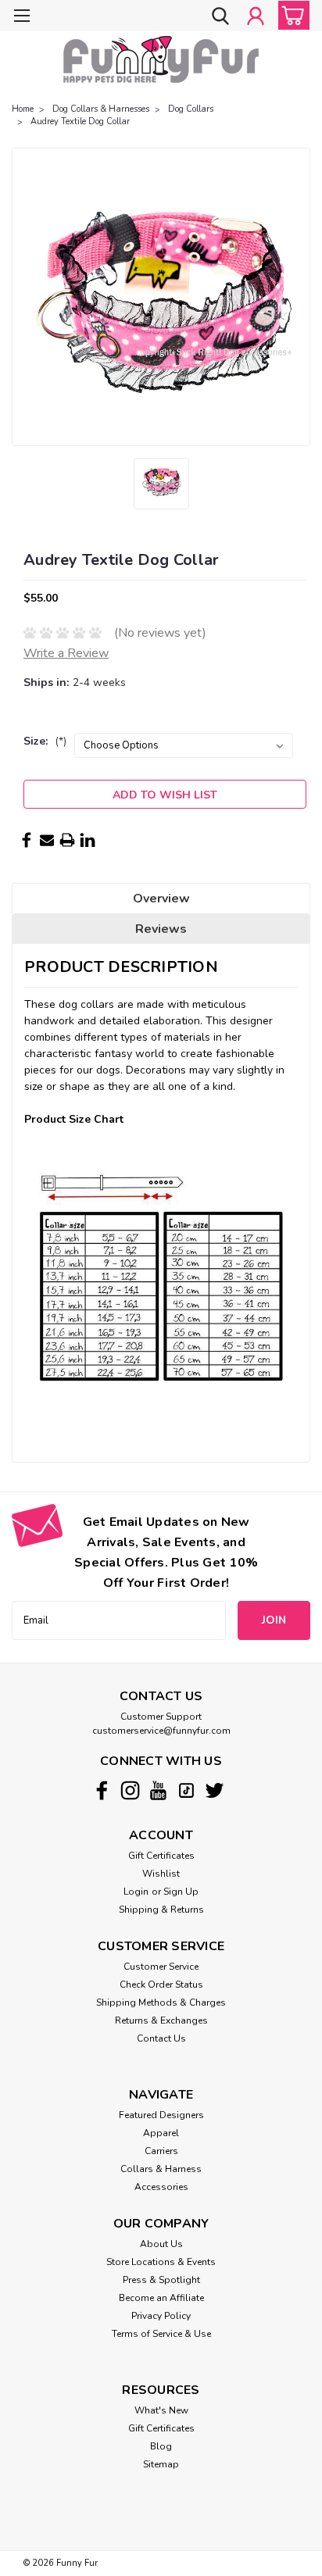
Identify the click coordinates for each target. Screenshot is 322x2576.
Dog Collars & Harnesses (101, 109)
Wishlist (161, 1874)
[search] (220, 17)
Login (136, 1892)
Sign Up (181, 1892)
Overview (161, 899)
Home (23, 109)
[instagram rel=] (130, 1790)
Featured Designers (161, 2115)
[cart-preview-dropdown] (290, 15)
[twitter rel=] (215, 1790)
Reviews (161, 929)
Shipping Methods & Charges (161, 2003)
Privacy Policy (161, 2316)
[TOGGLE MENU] (21, 18)
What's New (161, 2410)
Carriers (161, 2151)
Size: (45, 741)
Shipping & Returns (161, 1910)
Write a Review (66, 653)
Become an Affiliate (161, 2298)
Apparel (161, 2133)
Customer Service (161, 1967)
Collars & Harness (161, 2169)
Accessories (161, 2187)
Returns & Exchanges (161, 2020)
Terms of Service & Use (161, 2334)
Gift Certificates (161, 1856)
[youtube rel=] (158, 1790)
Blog (161, 2446)
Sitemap (161, 2464)
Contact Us (161, 2038)
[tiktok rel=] (186, 1790)
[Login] (256, 17)
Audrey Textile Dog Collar (80, 121)
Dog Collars (191, 109)
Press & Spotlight (161, 2280)
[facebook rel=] (102, 1790)
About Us (161, 2244)
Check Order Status (161, 1985)
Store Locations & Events (161, 2262)
